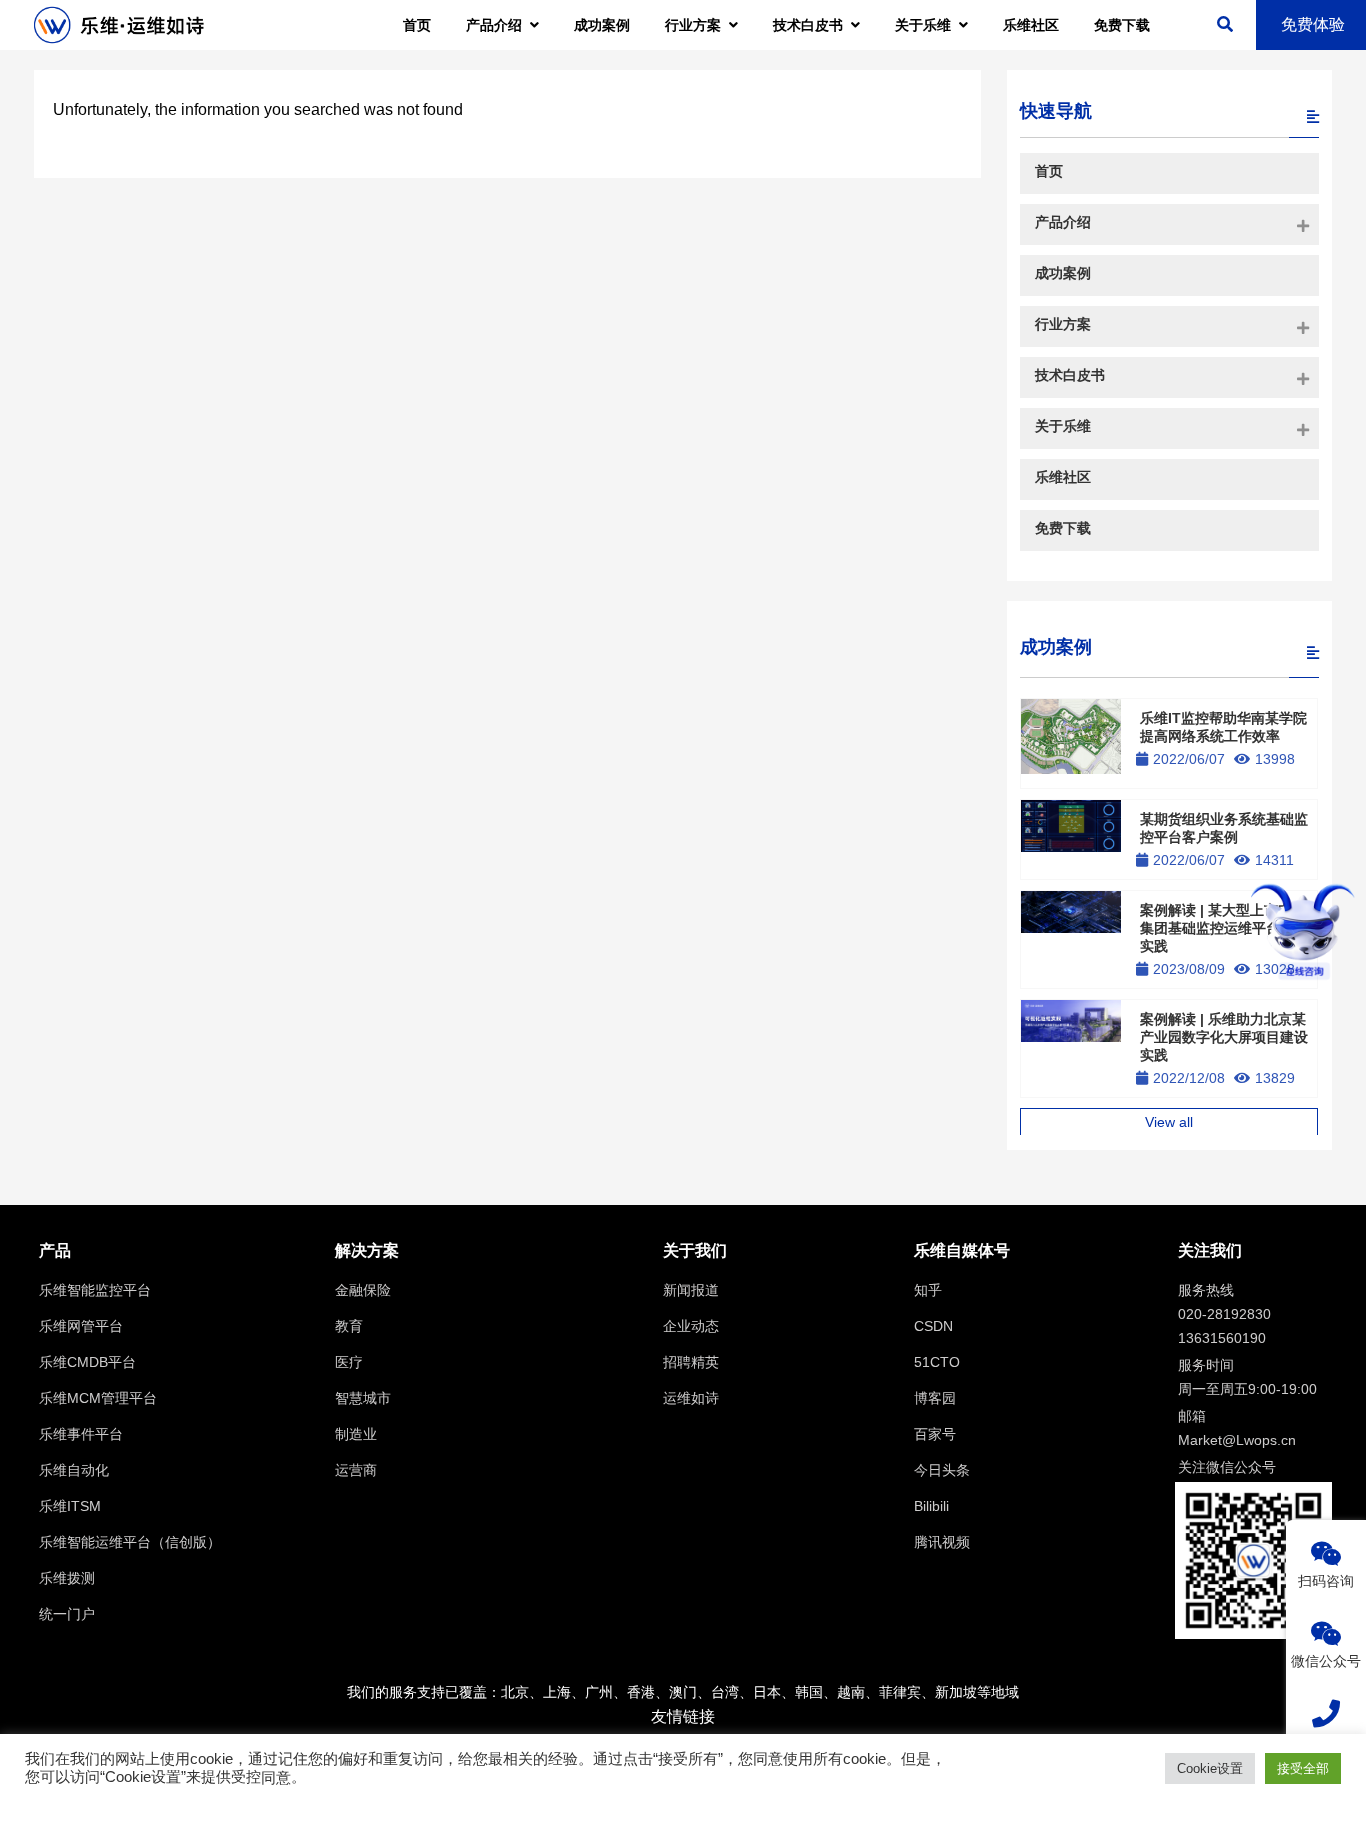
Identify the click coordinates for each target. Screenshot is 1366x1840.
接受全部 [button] (1303, 1768)
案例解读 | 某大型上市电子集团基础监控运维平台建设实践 (1224, 928)
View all (1169, 1122)
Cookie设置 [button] (1210, 1768)
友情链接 (683, 1716)
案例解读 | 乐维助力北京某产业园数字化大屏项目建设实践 (1224, 1037)
